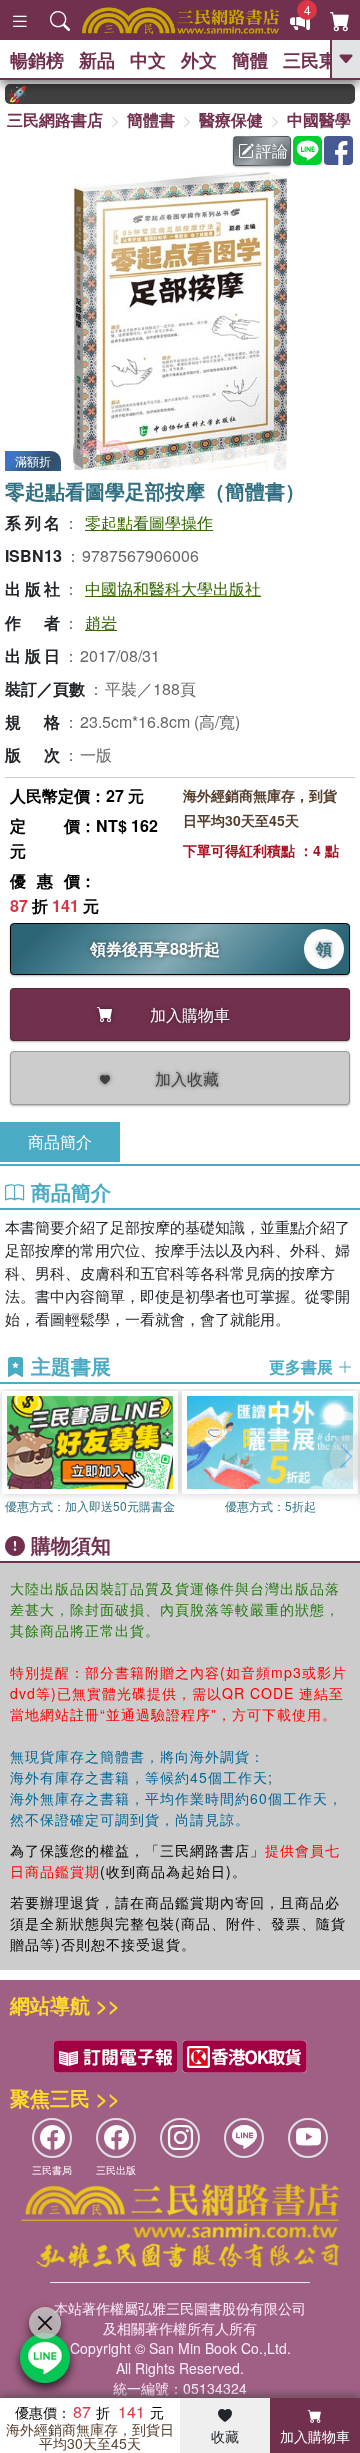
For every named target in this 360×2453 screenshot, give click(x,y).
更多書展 (303, 1367)
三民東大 (319, 60)
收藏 (225, 2436)
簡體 (250, 60)
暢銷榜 (37, 60)
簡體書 (151, 119)
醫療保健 (231, 119)
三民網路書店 (55, 119)
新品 (97, 60)
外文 (199, 60)
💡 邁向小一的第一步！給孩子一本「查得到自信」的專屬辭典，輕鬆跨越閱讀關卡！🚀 (7, 94)
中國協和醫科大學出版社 (173, 588)
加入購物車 (315, 2436)
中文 (148, 60)
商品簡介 (60, 1141)
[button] (345, 1457)
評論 (272, 150)
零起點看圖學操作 (149, 522)
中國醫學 (319, 119)
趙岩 (101, 622)
